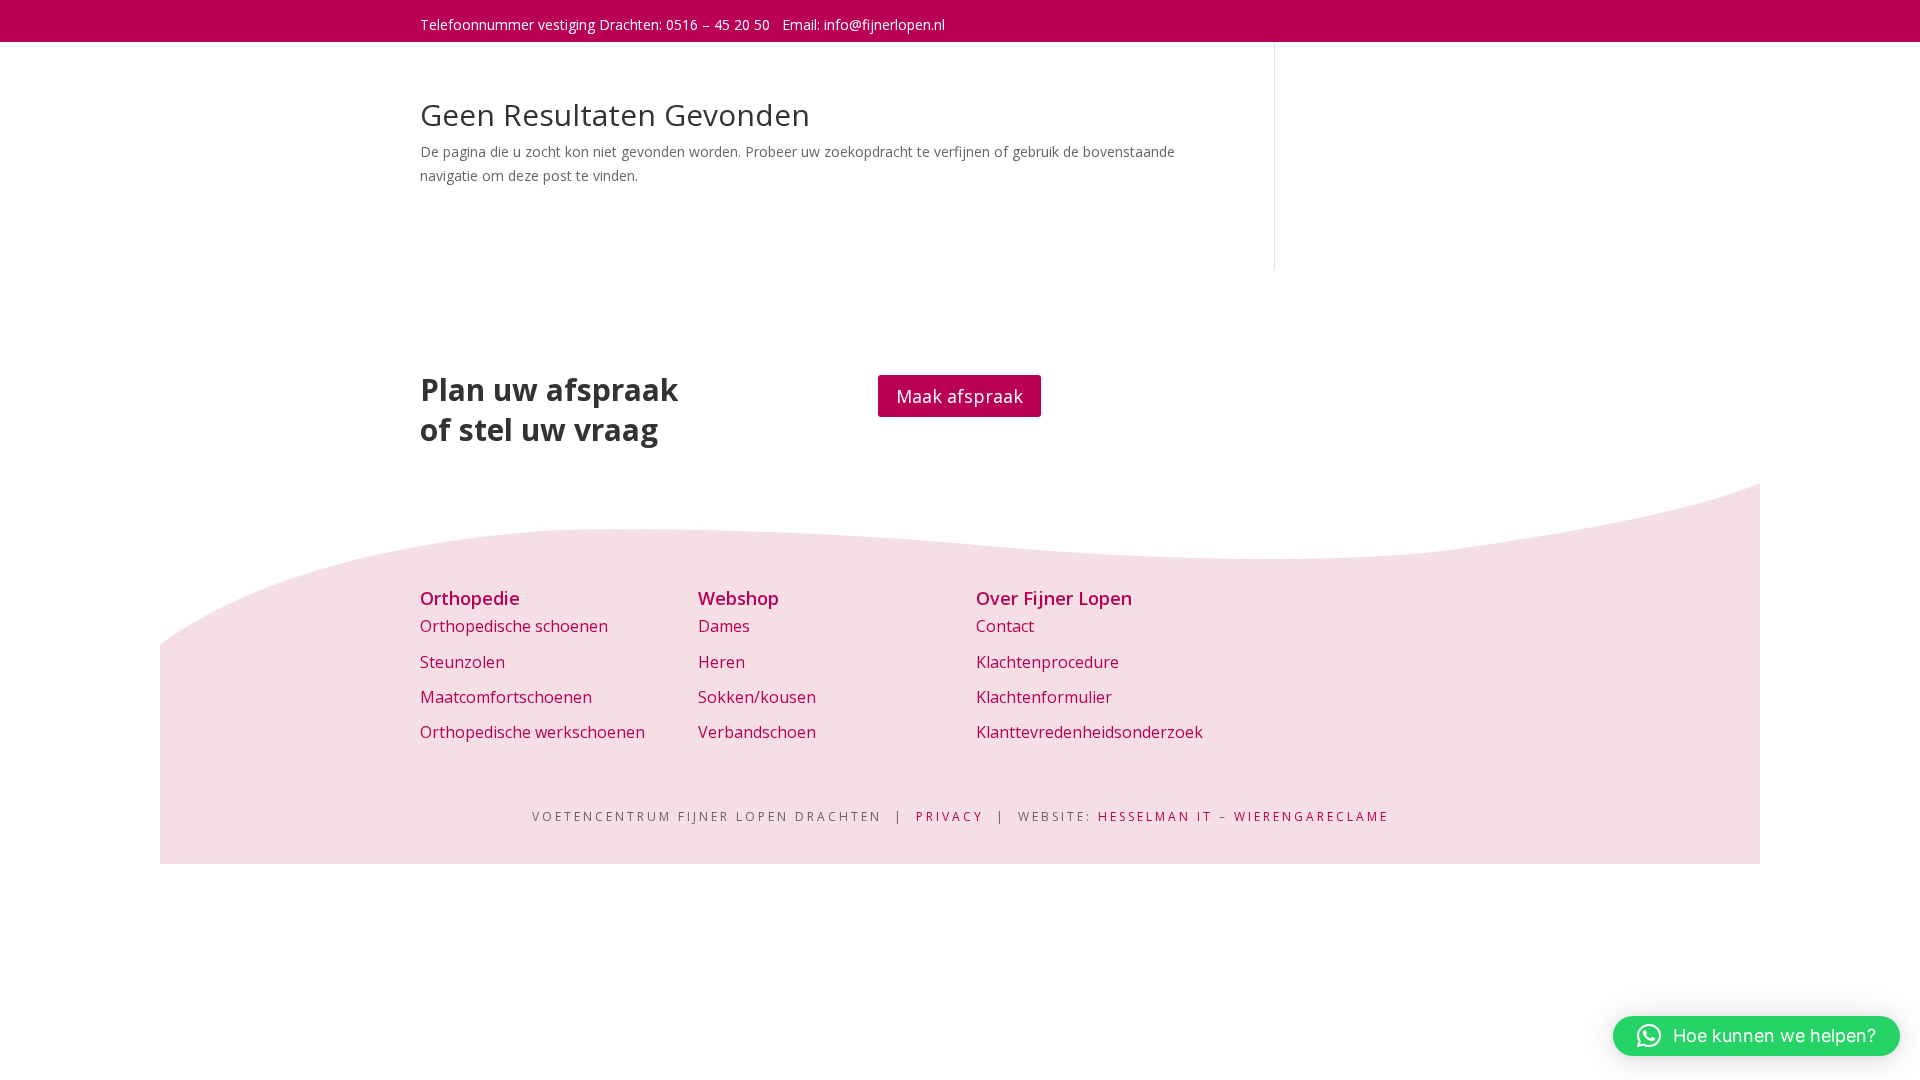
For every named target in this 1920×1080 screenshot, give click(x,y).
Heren (721, 662)
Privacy (950, 816)
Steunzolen (462, 662)
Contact (1005, 626)
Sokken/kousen (757, 697)
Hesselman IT (1155, 816)
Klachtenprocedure (1047, 662)
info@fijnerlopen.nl (884, 24)
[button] (1756, 1036)
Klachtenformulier (1044, 697)
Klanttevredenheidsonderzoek (1089, 732)
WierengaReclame (1311, 816)
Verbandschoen (757, 732)
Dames (724, 626)
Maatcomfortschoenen (506, 697)
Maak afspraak (959, 396)
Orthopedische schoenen (514, 626)
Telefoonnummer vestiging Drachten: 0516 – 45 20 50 (595, 24)
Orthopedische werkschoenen (532, 732)
